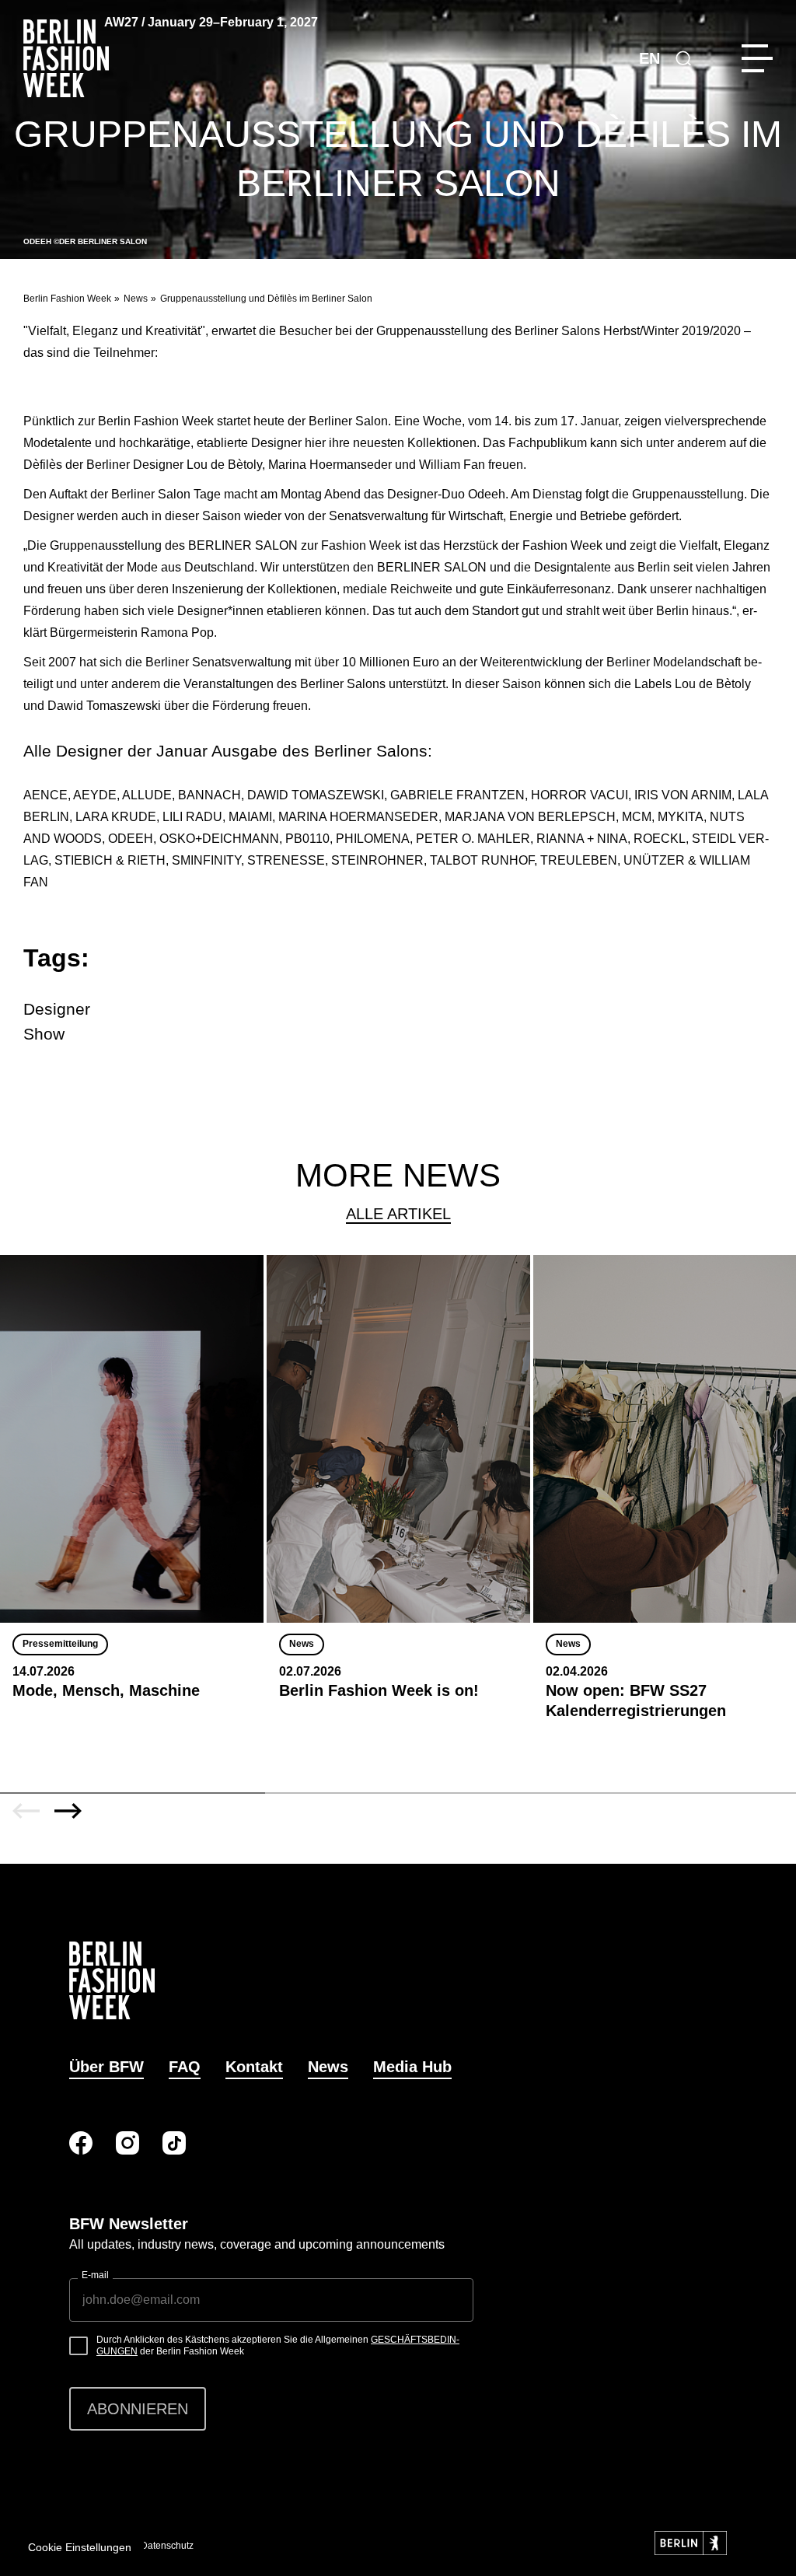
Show (44, 1034)
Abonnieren (138, 2409)
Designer (57, 1009)
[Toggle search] (683, 58)
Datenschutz (167, 2546)
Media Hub (412, 2067)
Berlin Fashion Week (67, 299)
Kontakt (254, 2067)
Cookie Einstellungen (80, 2547)
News (136, 299)
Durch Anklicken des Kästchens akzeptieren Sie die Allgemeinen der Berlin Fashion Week (278, 2346)
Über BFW (106, 2067)
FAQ (185, 2067)
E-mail (95, 2275)
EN (649, 58)
